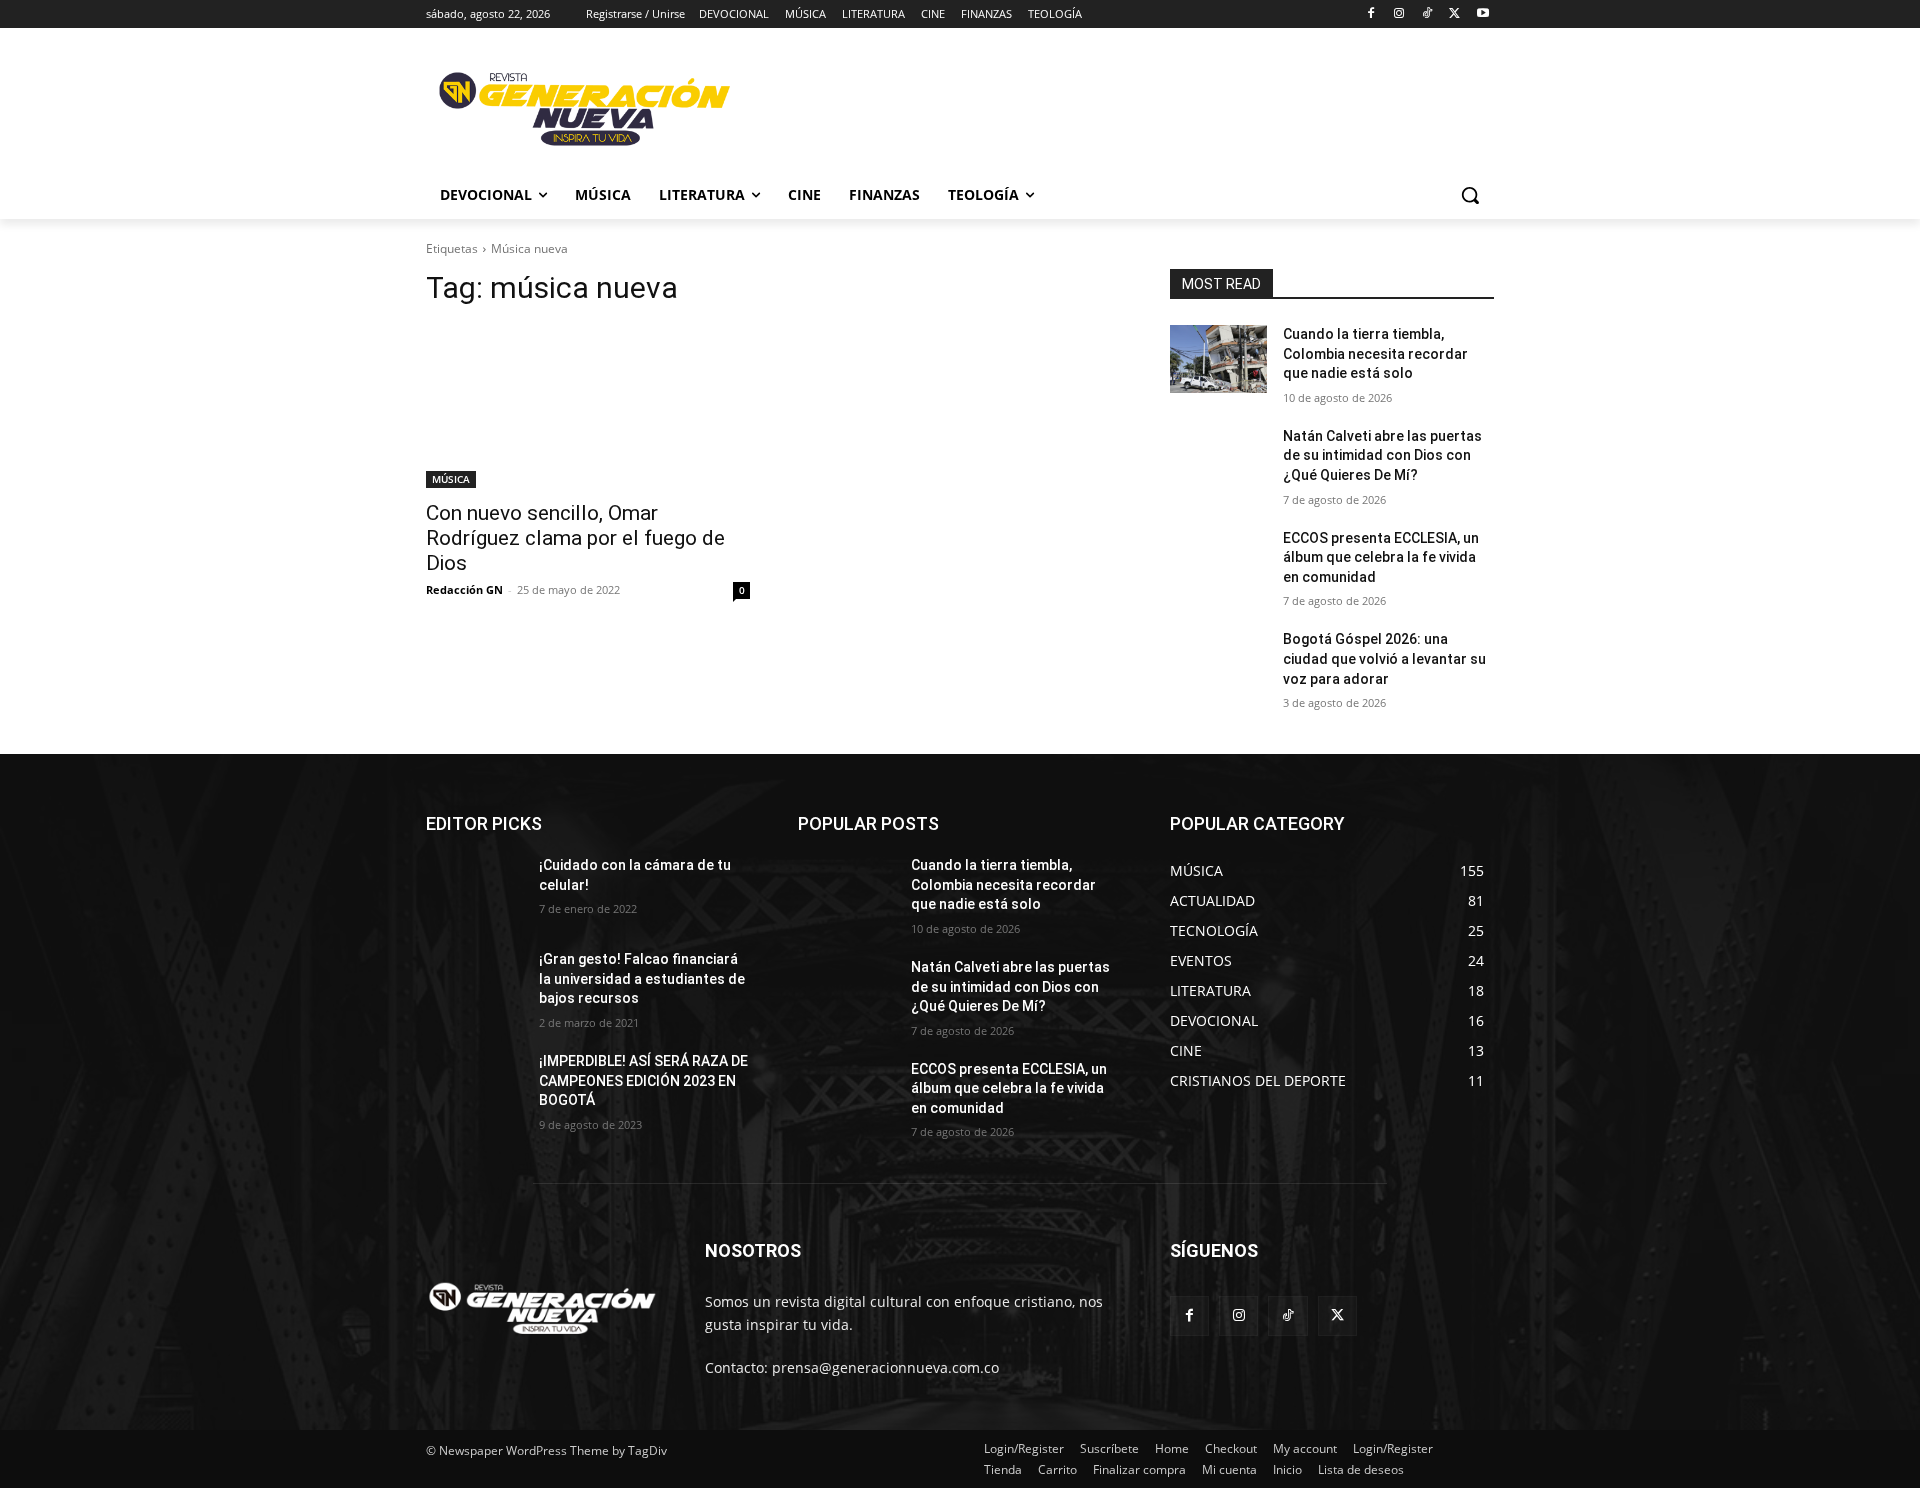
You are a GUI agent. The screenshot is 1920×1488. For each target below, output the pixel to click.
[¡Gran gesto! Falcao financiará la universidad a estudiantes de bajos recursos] (474, 984)
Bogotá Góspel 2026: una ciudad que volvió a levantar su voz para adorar (1384, 658)
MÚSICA (451, 479)
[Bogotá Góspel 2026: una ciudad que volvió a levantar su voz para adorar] (1218, 664)
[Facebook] (1371, 14)
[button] (1470, 195)
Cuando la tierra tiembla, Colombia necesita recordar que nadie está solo (1375, 353)
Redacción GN (464, 589)
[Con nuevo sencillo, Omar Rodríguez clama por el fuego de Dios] (588, 407)
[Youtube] (1482, 14)
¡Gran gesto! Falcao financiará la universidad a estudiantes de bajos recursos (642, 978)
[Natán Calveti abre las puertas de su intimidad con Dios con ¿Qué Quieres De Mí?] (1218, 461)
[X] (1454, 14)
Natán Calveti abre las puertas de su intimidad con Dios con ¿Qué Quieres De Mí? (1382, 455)
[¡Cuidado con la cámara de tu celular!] (474, 890)
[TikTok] (1427, 14)
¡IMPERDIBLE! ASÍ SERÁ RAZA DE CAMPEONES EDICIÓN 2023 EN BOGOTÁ (643, 1080)
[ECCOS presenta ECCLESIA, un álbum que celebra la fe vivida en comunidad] (1218, 563)
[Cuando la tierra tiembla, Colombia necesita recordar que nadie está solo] (1218, 359)
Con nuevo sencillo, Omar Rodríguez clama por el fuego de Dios (575, 538)
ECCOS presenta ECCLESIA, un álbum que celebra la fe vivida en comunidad (1381, 557)
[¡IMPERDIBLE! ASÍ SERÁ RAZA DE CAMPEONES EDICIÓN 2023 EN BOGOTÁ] (474, 1086)
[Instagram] (1399, 14)
